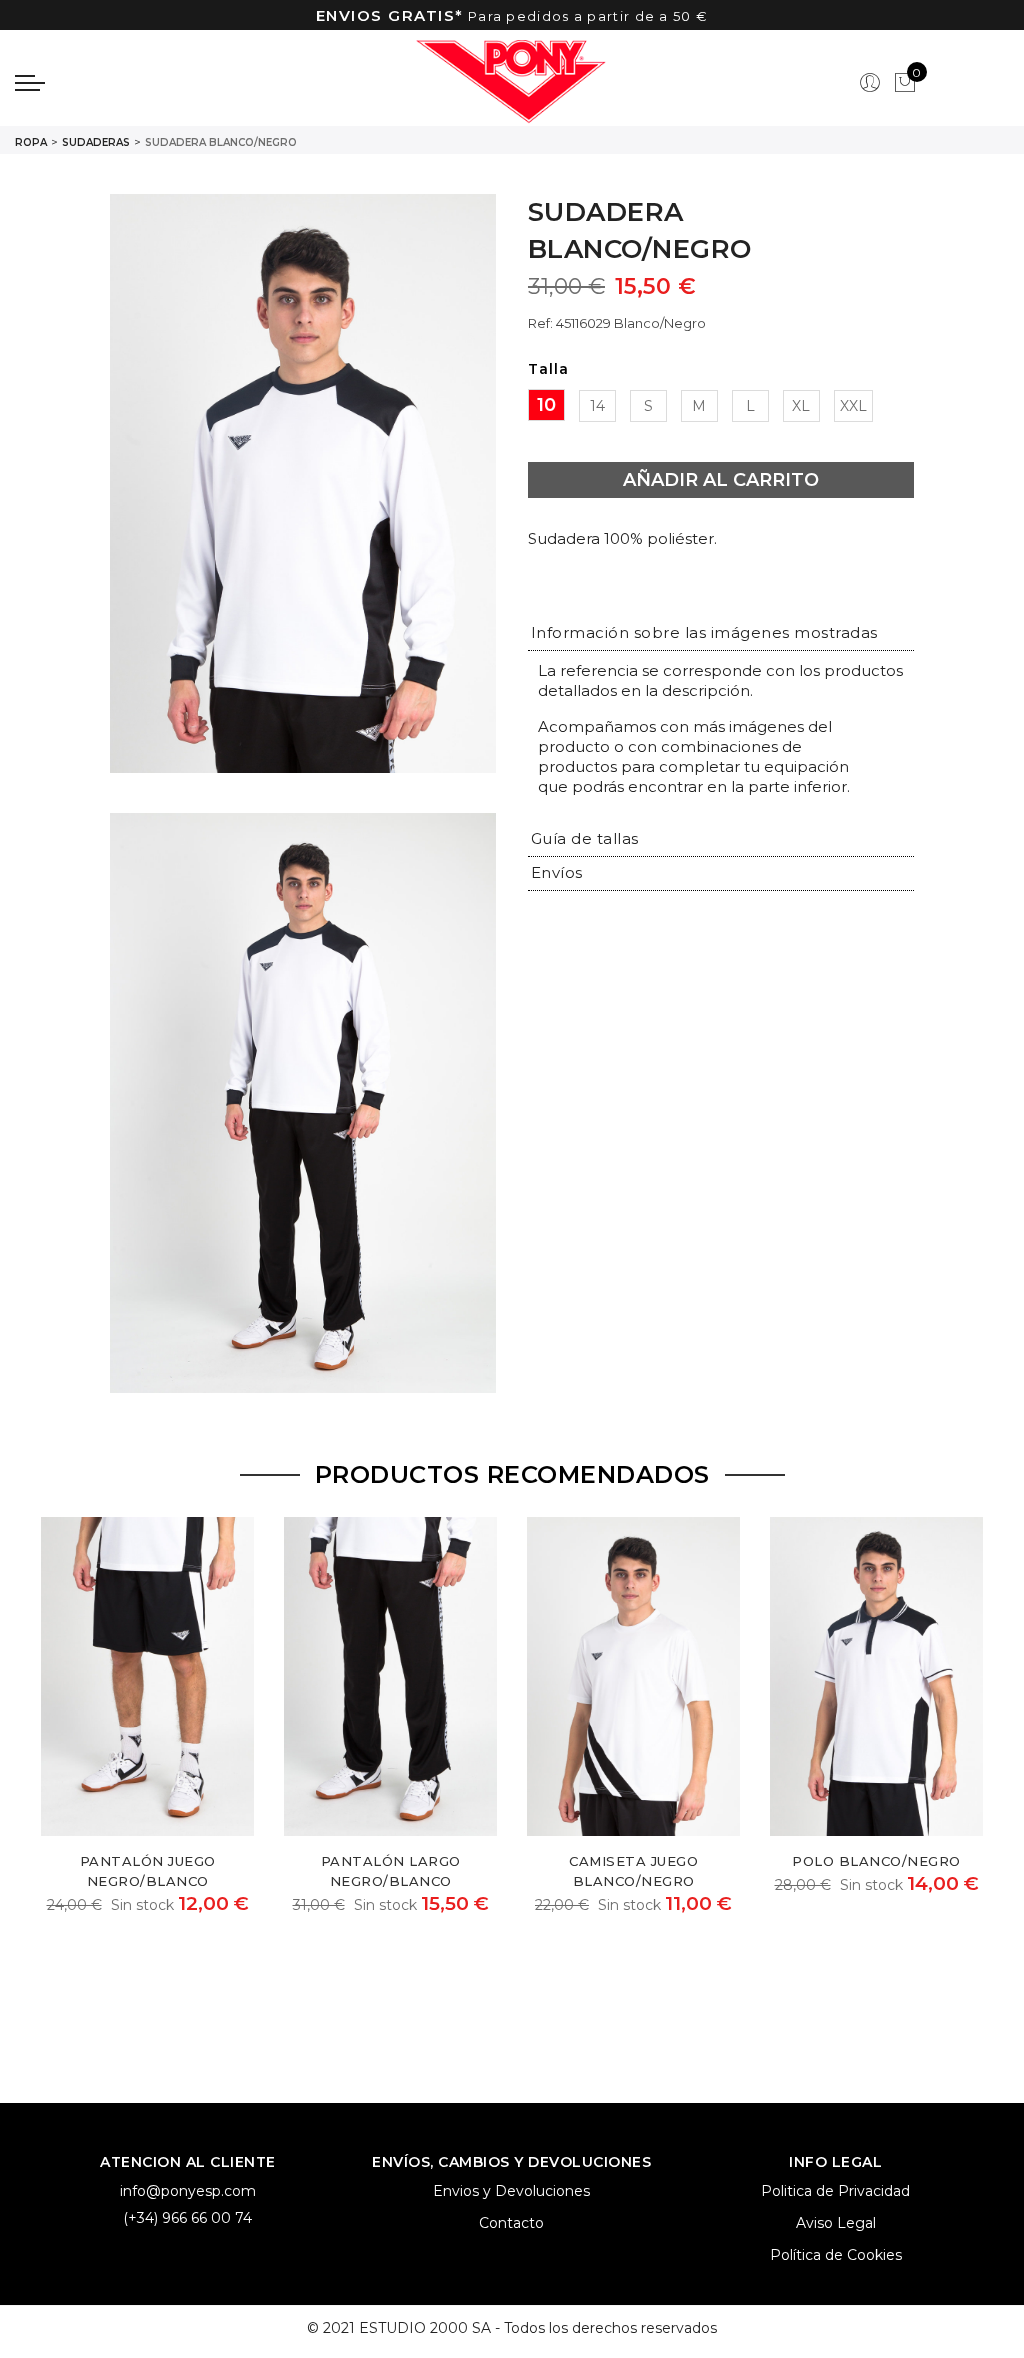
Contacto (511, 2223)
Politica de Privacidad (835, 2191)
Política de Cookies (836, 2255)
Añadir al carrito (721, 480)
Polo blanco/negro (876, 1861)
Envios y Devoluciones (511, 2191)
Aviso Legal (836, 2223)
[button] (704, 632)
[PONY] (512, 82)
